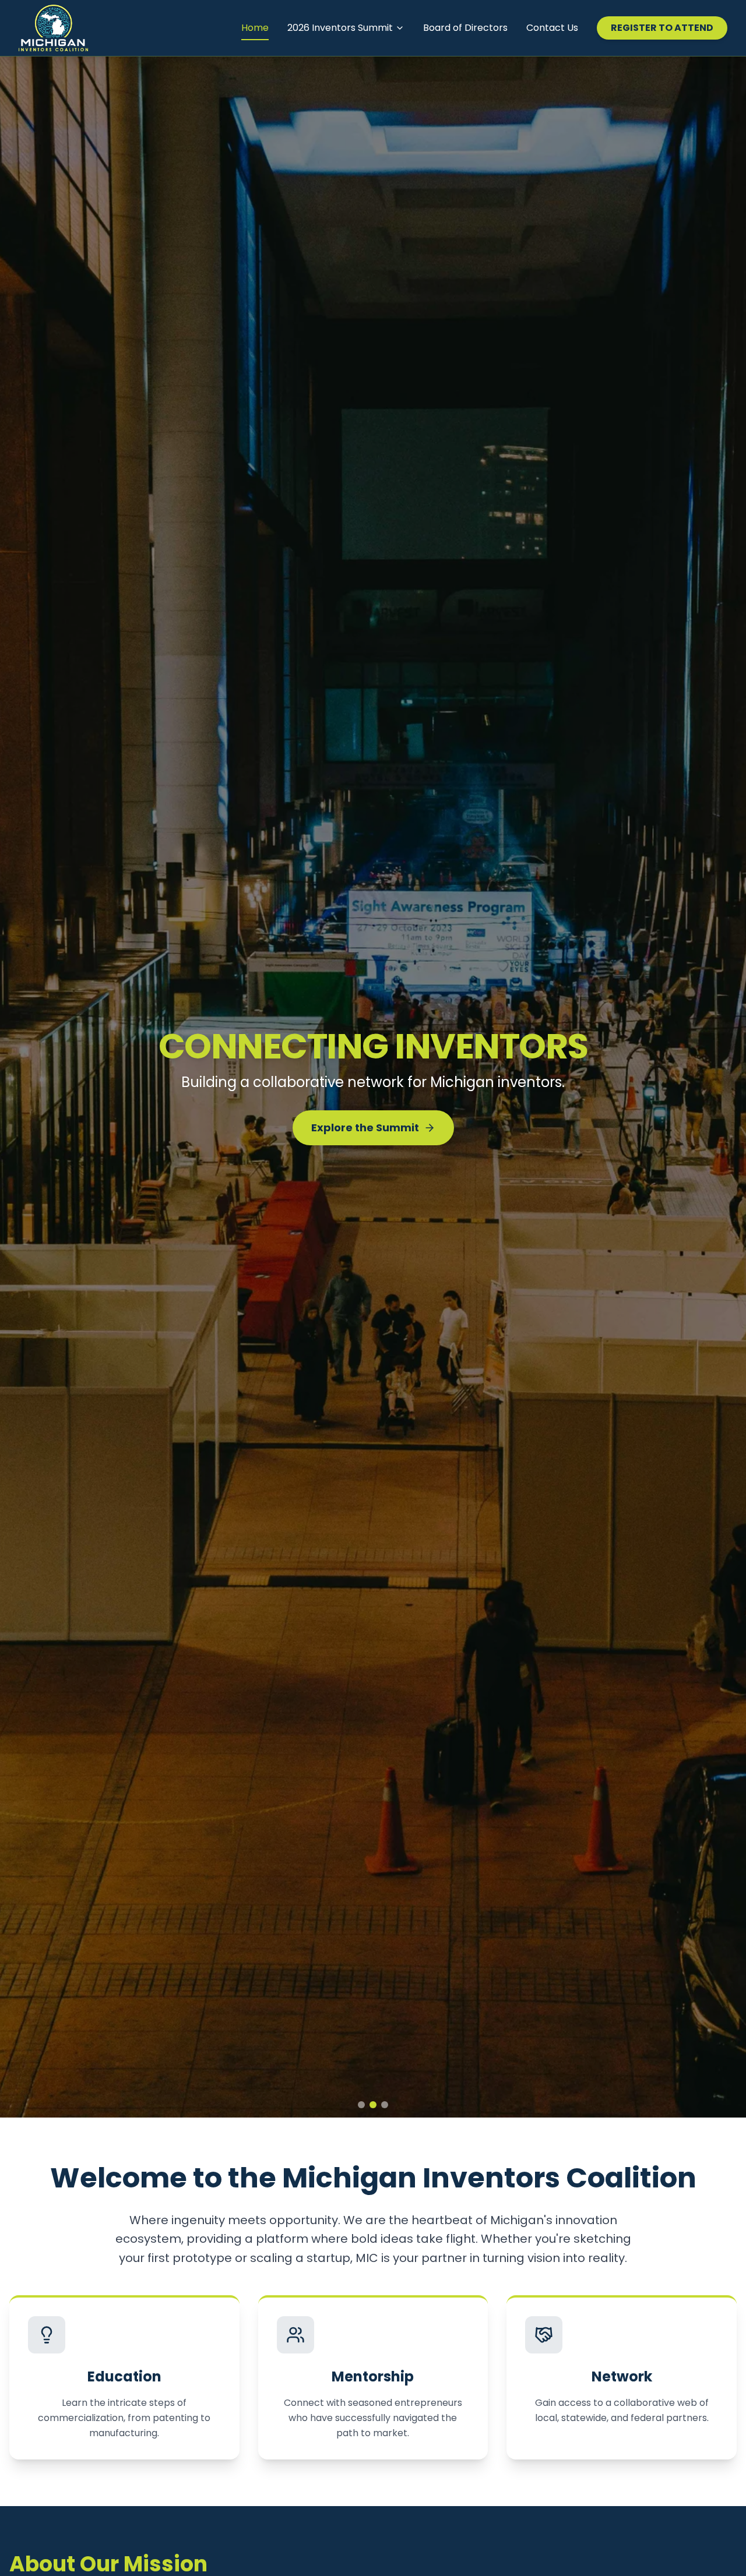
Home (255, 28)
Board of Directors (465, 28)
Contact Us (552, 28)
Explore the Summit (365, 1137)
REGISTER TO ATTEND (662, 28)
